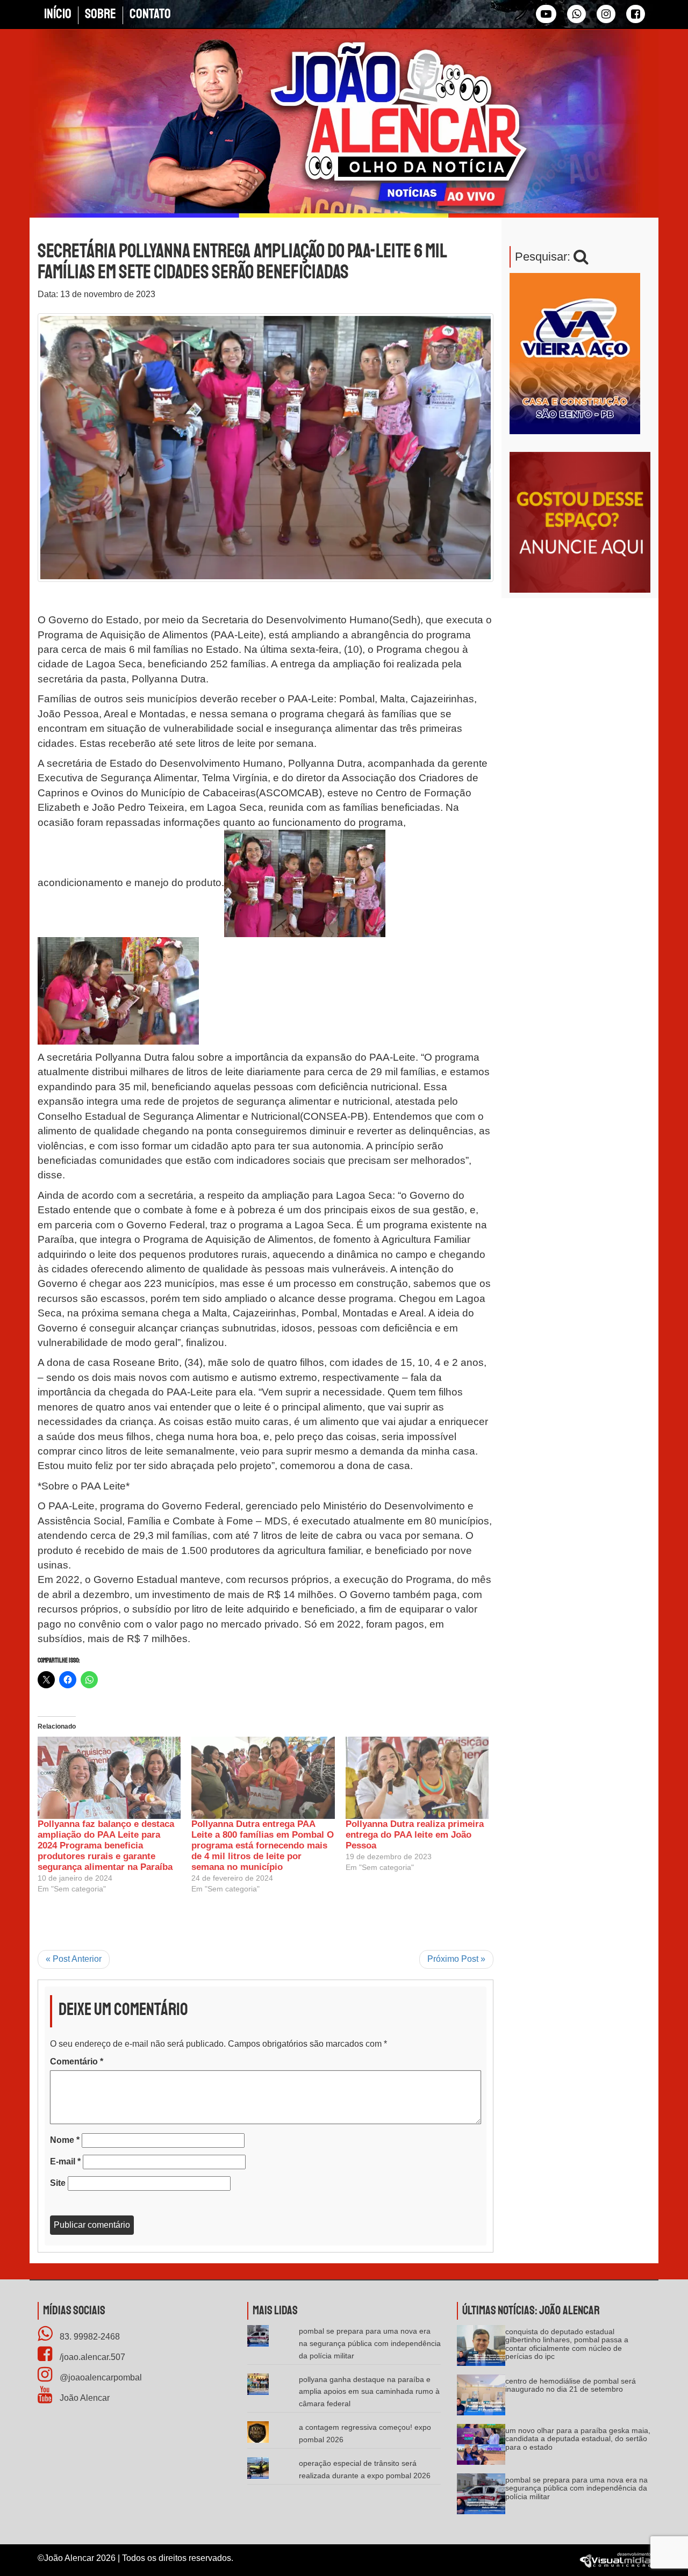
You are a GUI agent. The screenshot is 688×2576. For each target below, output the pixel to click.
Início (58, 14)
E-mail (65, 2161)
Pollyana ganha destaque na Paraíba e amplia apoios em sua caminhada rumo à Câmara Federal (369, 2392)
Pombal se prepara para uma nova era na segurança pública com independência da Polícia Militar (370, 2343)
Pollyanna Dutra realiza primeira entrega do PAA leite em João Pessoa (415, 1835)
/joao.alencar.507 (91, 2357)
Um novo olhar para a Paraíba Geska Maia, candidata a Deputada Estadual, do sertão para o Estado (578, 2439)
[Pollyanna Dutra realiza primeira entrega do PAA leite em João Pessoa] (417, 1778)
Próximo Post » (456, 1959)
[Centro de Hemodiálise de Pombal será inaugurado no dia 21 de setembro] (481, 2398)
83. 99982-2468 (89, 2337)
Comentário (77, 2061)
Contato (150, 14)
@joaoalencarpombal (100, 2377)
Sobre (101, 14)
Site (58, 2183)
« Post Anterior (74, 1959)
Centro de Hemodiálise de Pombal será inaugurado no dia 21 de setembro (571, 2385)
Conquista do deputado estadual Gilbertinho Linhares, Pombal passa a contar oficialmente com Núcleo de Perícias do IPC (567, 2344)
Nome (65, 2140)
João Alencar (84, 2398)
